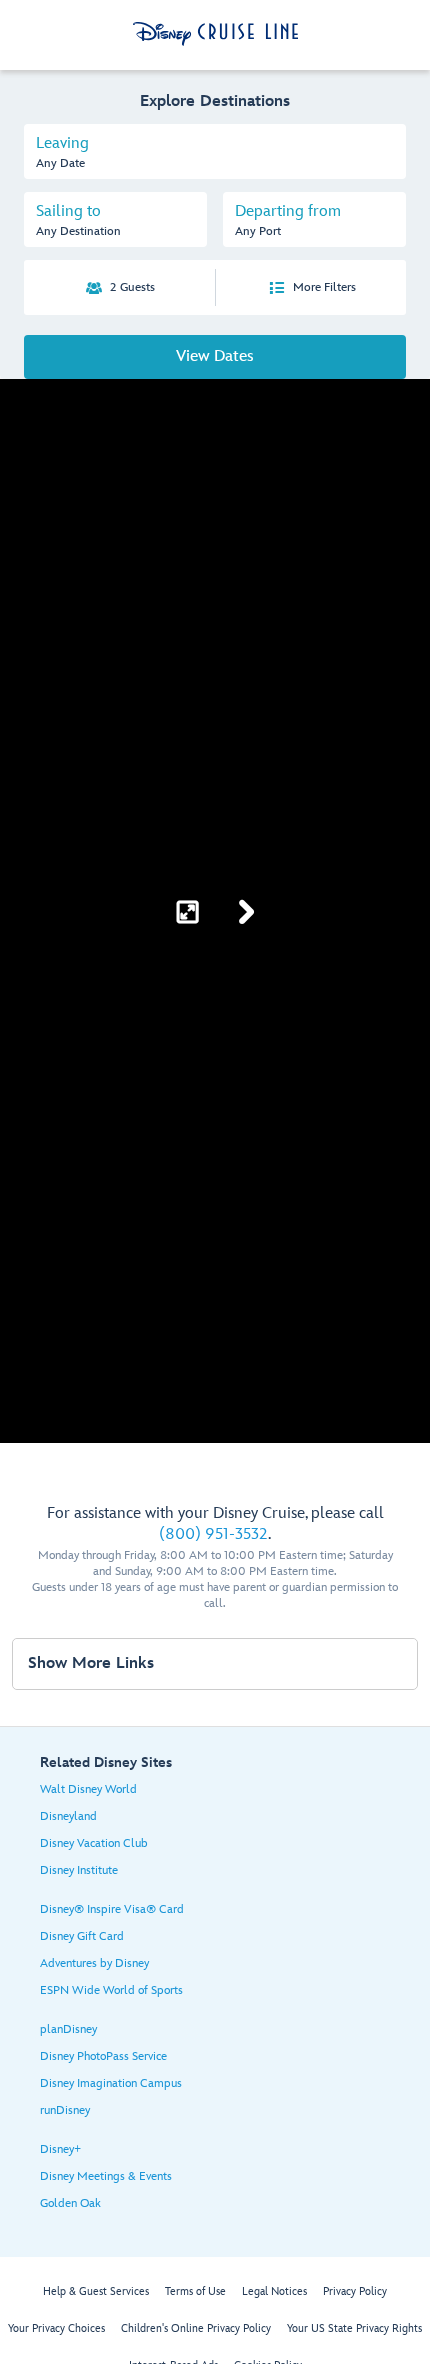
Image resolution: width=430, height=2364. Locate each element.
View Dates (215, 356)
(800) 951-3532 (213, 1534)
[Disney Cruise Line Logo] (215, 34)
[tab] (215, 151)
